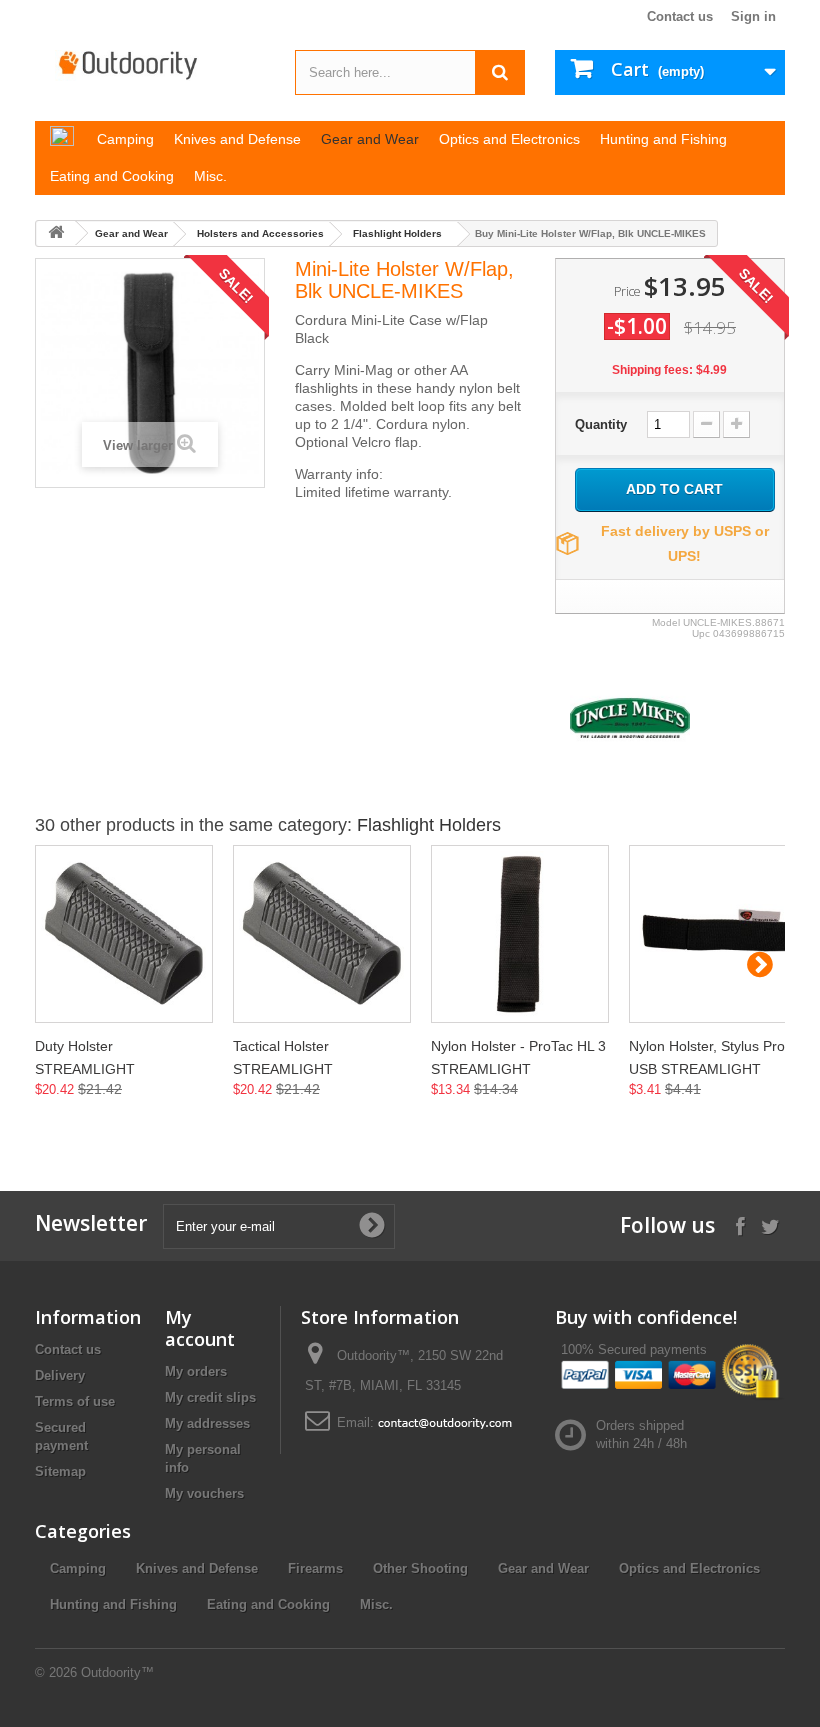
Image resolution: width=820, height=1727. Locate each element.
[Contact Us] (445, 1422)
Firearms (315, 1568)
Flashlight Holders (397, 233)
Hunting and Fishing (113, 1604)
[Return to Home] (56, 233)
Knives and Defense (197, 1568)
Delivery (60, 1375)
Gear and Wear (131, 233)
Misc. (376, 1604)
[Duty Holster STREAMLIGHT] (124, 934)
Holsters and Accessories (260, 233)
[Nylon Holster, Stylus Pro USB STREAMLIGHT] (718, 934)
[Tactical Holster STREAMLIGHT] (322, 934)
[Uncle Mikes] (630, 716)
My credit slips (210, 1397)
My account (200, 1328)
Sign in (753, 16)
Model (666, 622)
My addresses (207, 1423)
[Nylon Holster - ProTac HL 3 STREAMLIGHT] (520, 934)
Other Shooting (420, 1568)
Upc (701, 633)
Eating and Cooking (268, 1604)
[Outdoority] (150, 65)
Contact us (680, 16)
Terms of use (75, 1401)
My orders (196, 1371)
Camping (78, 1568)
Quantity (601, 424)
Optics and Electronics (689, 1568)
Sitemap (60, 1471)
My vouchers (204, 1493)
